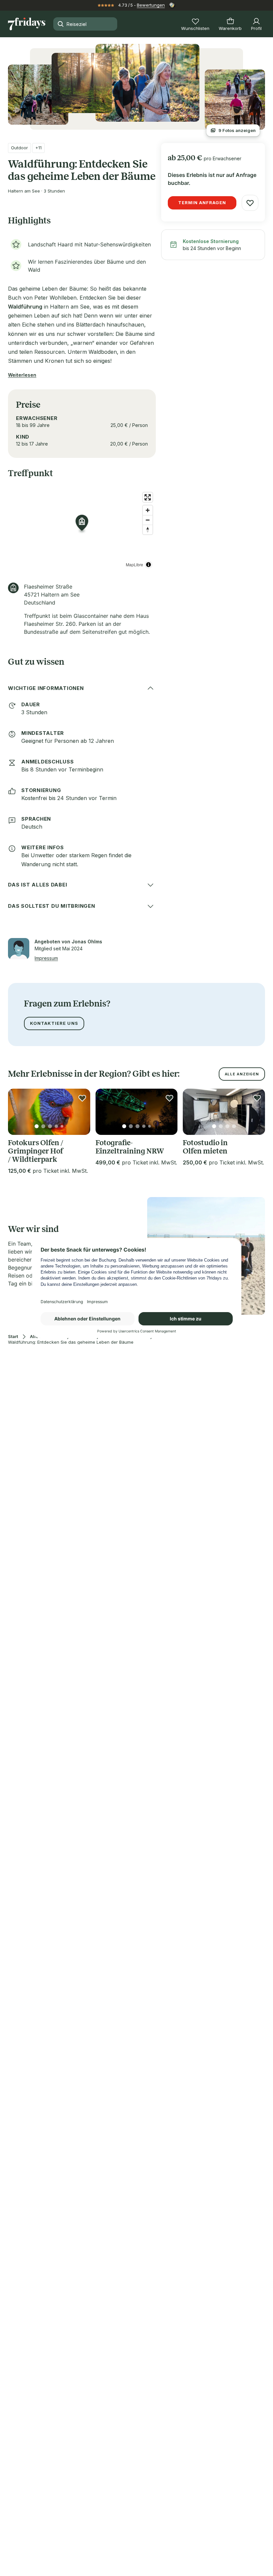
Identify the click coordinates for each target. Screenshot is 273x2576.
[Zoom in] (148, 510)
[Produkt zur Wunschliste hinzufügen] (250, 203)
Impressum (46, 958)
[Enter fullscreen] (148, 497)
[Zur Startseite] (27, 24)
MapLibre (135, 564)
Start (13, 1337)
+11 (38, 148)
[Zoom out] (148, 520)
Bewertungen (151, 5)
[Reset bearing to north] (148, 530)
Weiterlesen (22, 375)
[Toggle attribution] (148, 565)
